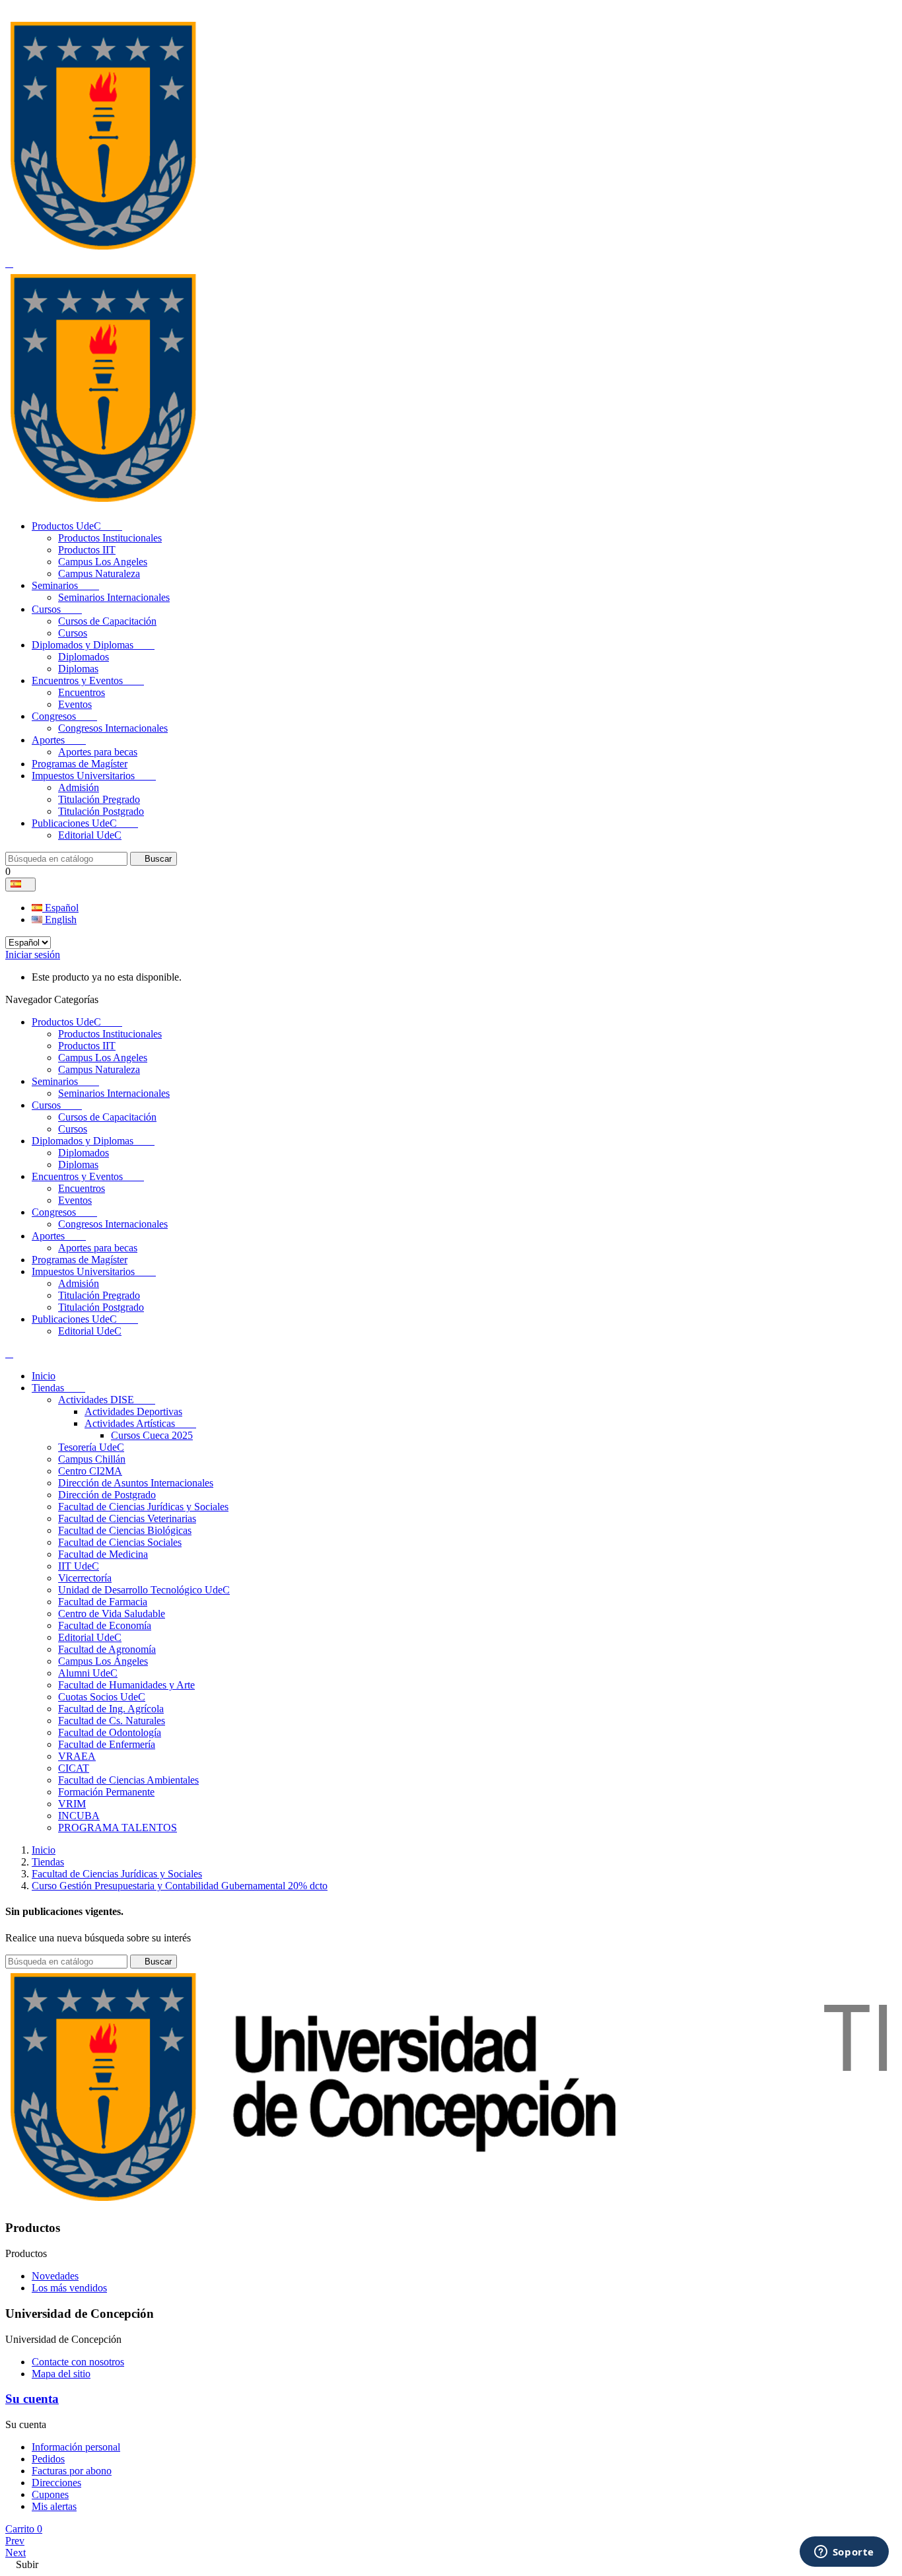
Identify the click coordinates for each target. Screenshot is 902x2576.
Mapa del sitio (61, 2374)
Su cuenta (32, 2399)
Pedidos (48, 2459)
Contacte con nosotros (78, 2362)
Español (60, 908)
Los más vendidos (69, 2288)
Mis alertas (54, 2506)
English (59, 920)
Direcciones (56, 2483)
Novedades (55, 2276)
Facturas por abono (72, 2471)
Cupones (50, 2494)
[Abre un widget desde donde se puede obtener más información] (844, 2553)
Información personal (76, 2447)
